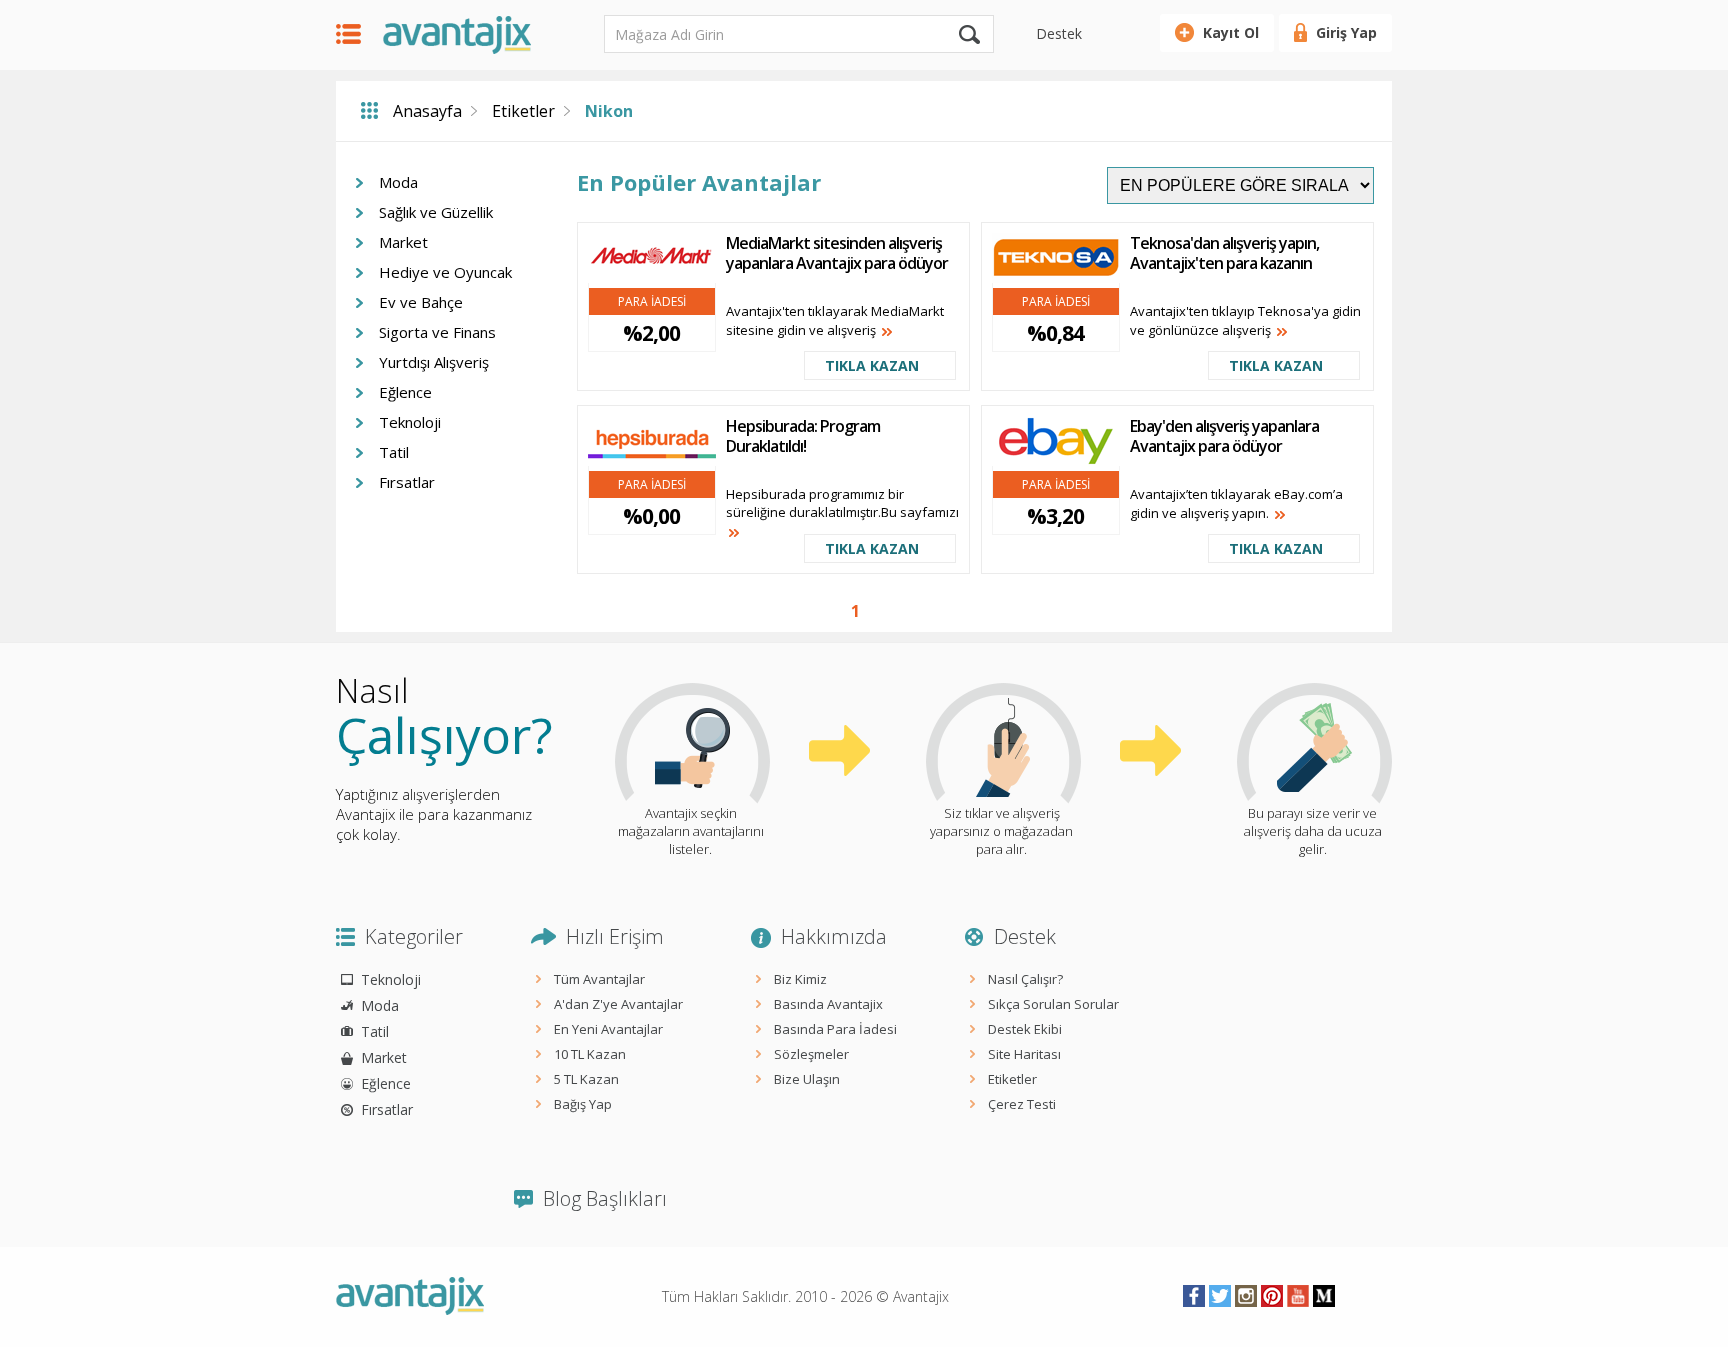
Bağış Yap (583, 1104)
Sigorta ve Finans (437, 332)
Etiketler (523, 111)
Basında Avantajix (828, 1004)
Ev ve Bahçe (421, 302)
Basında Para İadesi (835, 1029)
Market (403, 242)
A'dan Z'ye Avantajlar (618, 1004)
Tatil (394, 452)
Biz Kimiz (800, 979)
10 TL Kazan (590, 1054)
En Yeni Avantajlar (608, 1029)
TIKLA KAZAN (872, 365)
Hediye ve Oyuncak (445, 272)
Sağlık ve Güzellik (436, 212)
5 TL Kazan (586, 1079)
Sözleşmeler (811, 1054)
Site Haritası (1024, 1054)
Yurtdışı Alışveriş (434, 362)
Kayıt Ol (1231, 32)
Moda (398, 182)
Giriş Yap (1346, 32)
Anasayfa (427, 111)
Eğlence (405, 392)
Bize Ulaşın (807, 1079)
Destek (1059, 33)
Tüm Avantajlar (599, 979)
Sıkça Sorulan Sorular (1053, 1004)
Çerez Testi (1022, 1104)
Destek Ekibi (1025, 1029)
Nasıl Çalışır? (1025, 979)
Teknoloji (410, 422)
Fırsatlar (407, 482)
